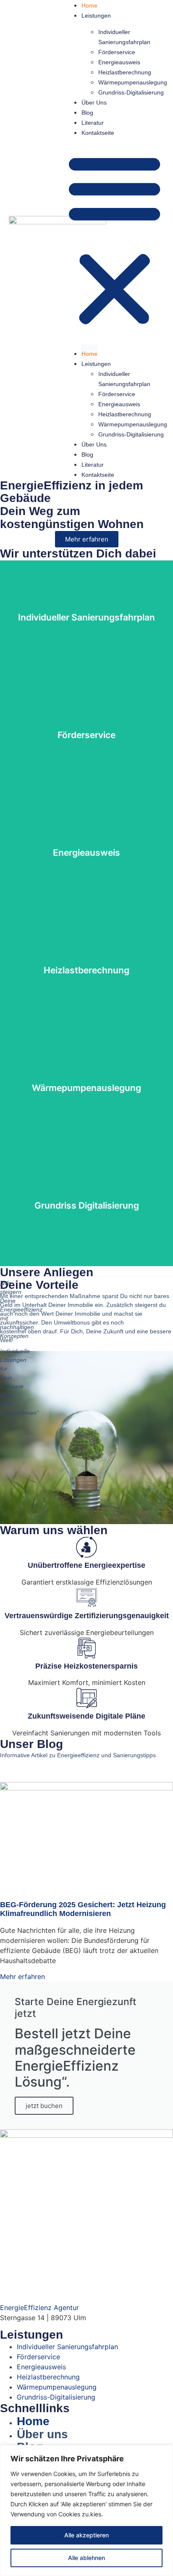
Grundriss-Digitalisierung (131, 92)
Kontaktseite (98, 133)
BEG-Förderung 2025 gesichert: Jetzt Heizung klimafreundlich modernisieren (83, 1909)
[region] (86, 2510)
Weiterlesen (87, 637)
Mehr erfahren (22, 1977)
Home (89, 5)
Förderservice (117, 52)
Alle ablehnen (86, 2558)
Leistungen (96, 16)
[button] (114, 240)
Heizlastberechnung (125, 72)
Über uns (94, 103)
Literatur (93, 123)
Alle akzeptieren (86, 2535)
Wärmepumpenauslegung (133, 82)
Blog (87, 113)
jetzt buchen (44, 2106)
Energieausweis (119, 62)
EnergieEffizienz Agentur (39, 2308)
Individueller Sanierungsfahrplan (124, 37)
